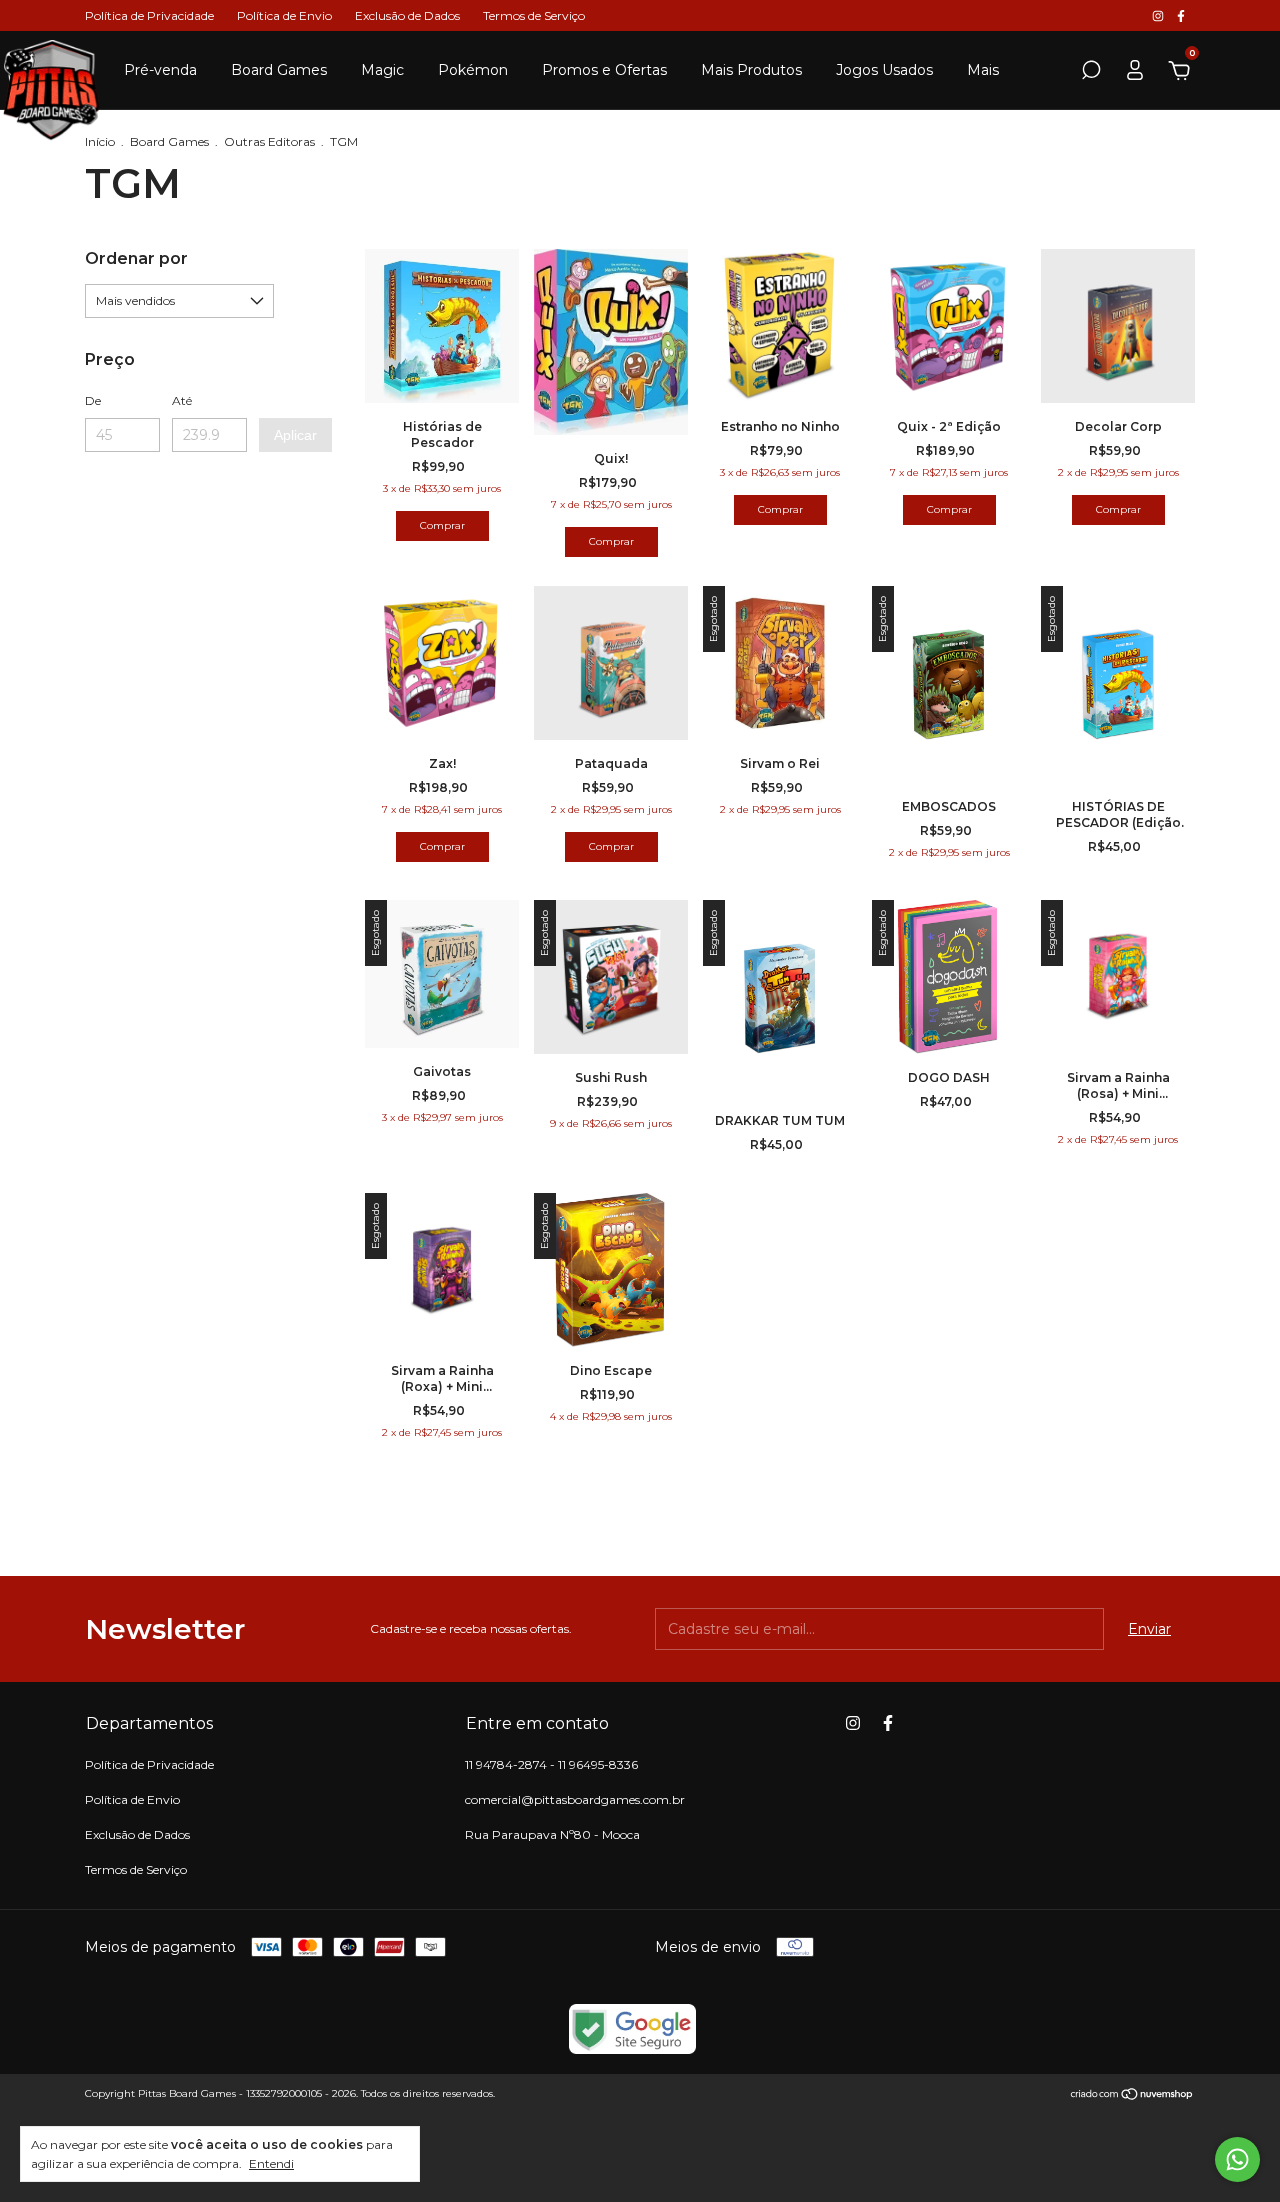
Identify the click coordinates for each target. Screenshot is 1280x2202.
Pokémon (473, 70)
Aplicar (295, 435)
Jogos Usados (884, 70)
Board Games (279, 70)
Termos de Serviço (534, 15)
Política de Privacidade (149, 15)
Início (100, 141)
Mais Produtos (751, 70)
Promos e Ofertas (604, 70)
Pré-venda (160, 70)
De (93, 400)
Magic (382, 70)
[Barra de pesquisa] (1091, 73)
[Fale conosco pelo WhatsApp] (1237, 2159)
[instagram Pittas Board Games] (1159, 15)
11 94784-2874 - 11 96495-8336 (551, 1764)
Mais (983, 70)
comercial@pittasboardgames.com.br (575, 1799)
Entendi (271, 2163)
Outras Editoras (269, 141)
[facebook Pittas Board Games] (1181, 15)
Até (182, 400)
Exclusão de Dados (407, 15)
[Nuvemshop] (1132, 2096)
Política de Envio (284, 15)
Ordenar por (136, 258)
